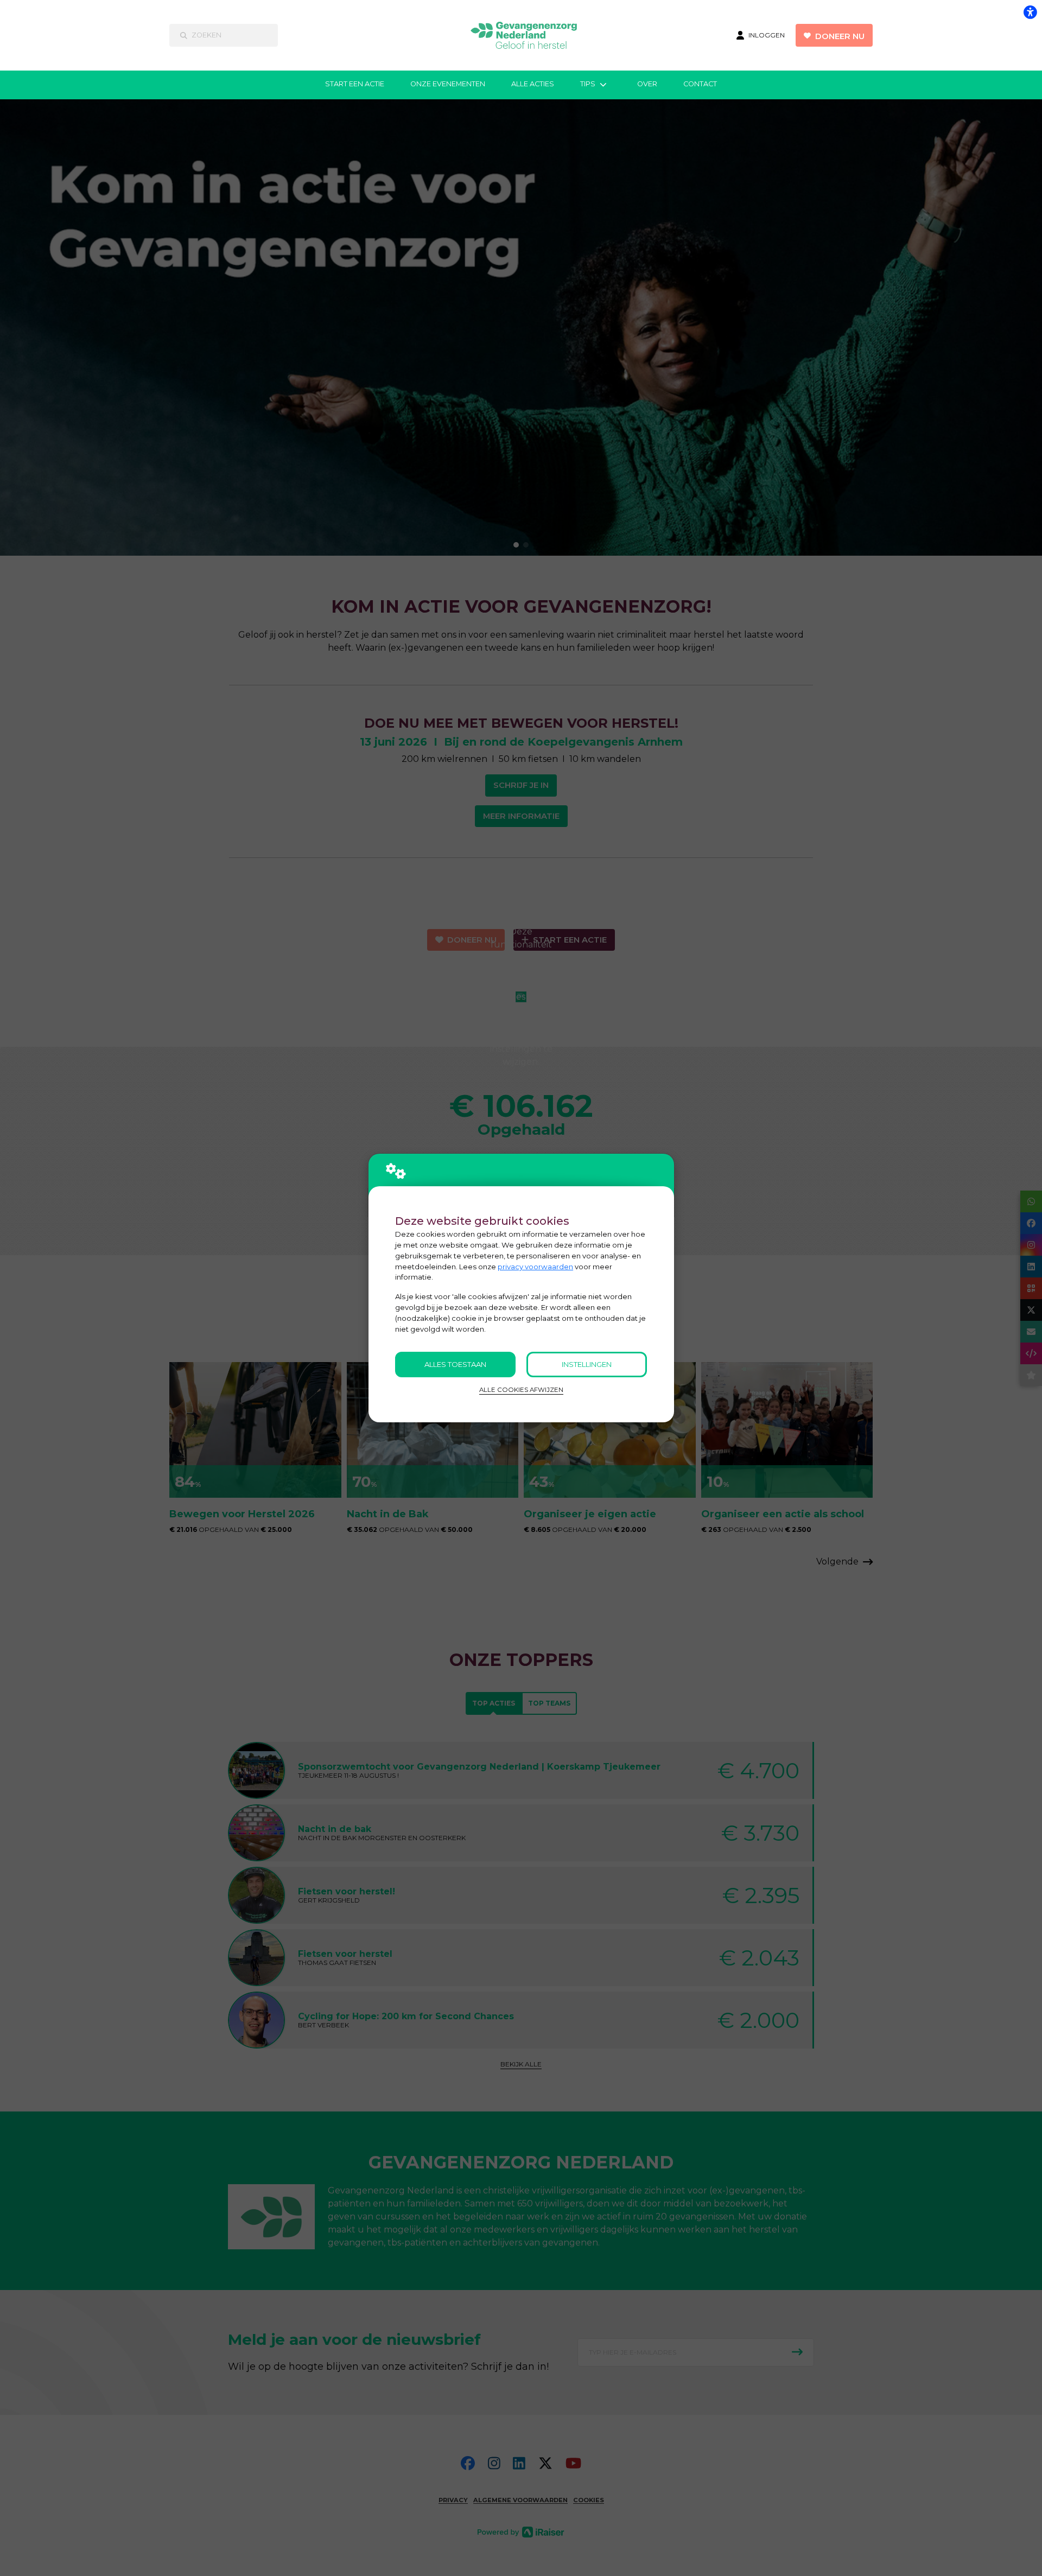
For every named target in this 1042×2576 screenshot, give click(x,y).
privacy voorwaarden (535, 1267)
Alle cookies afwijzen (521, 1390)
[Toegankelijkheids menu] (1030, 12)
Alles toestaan (455, 1364)
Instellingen (587, 1364)
